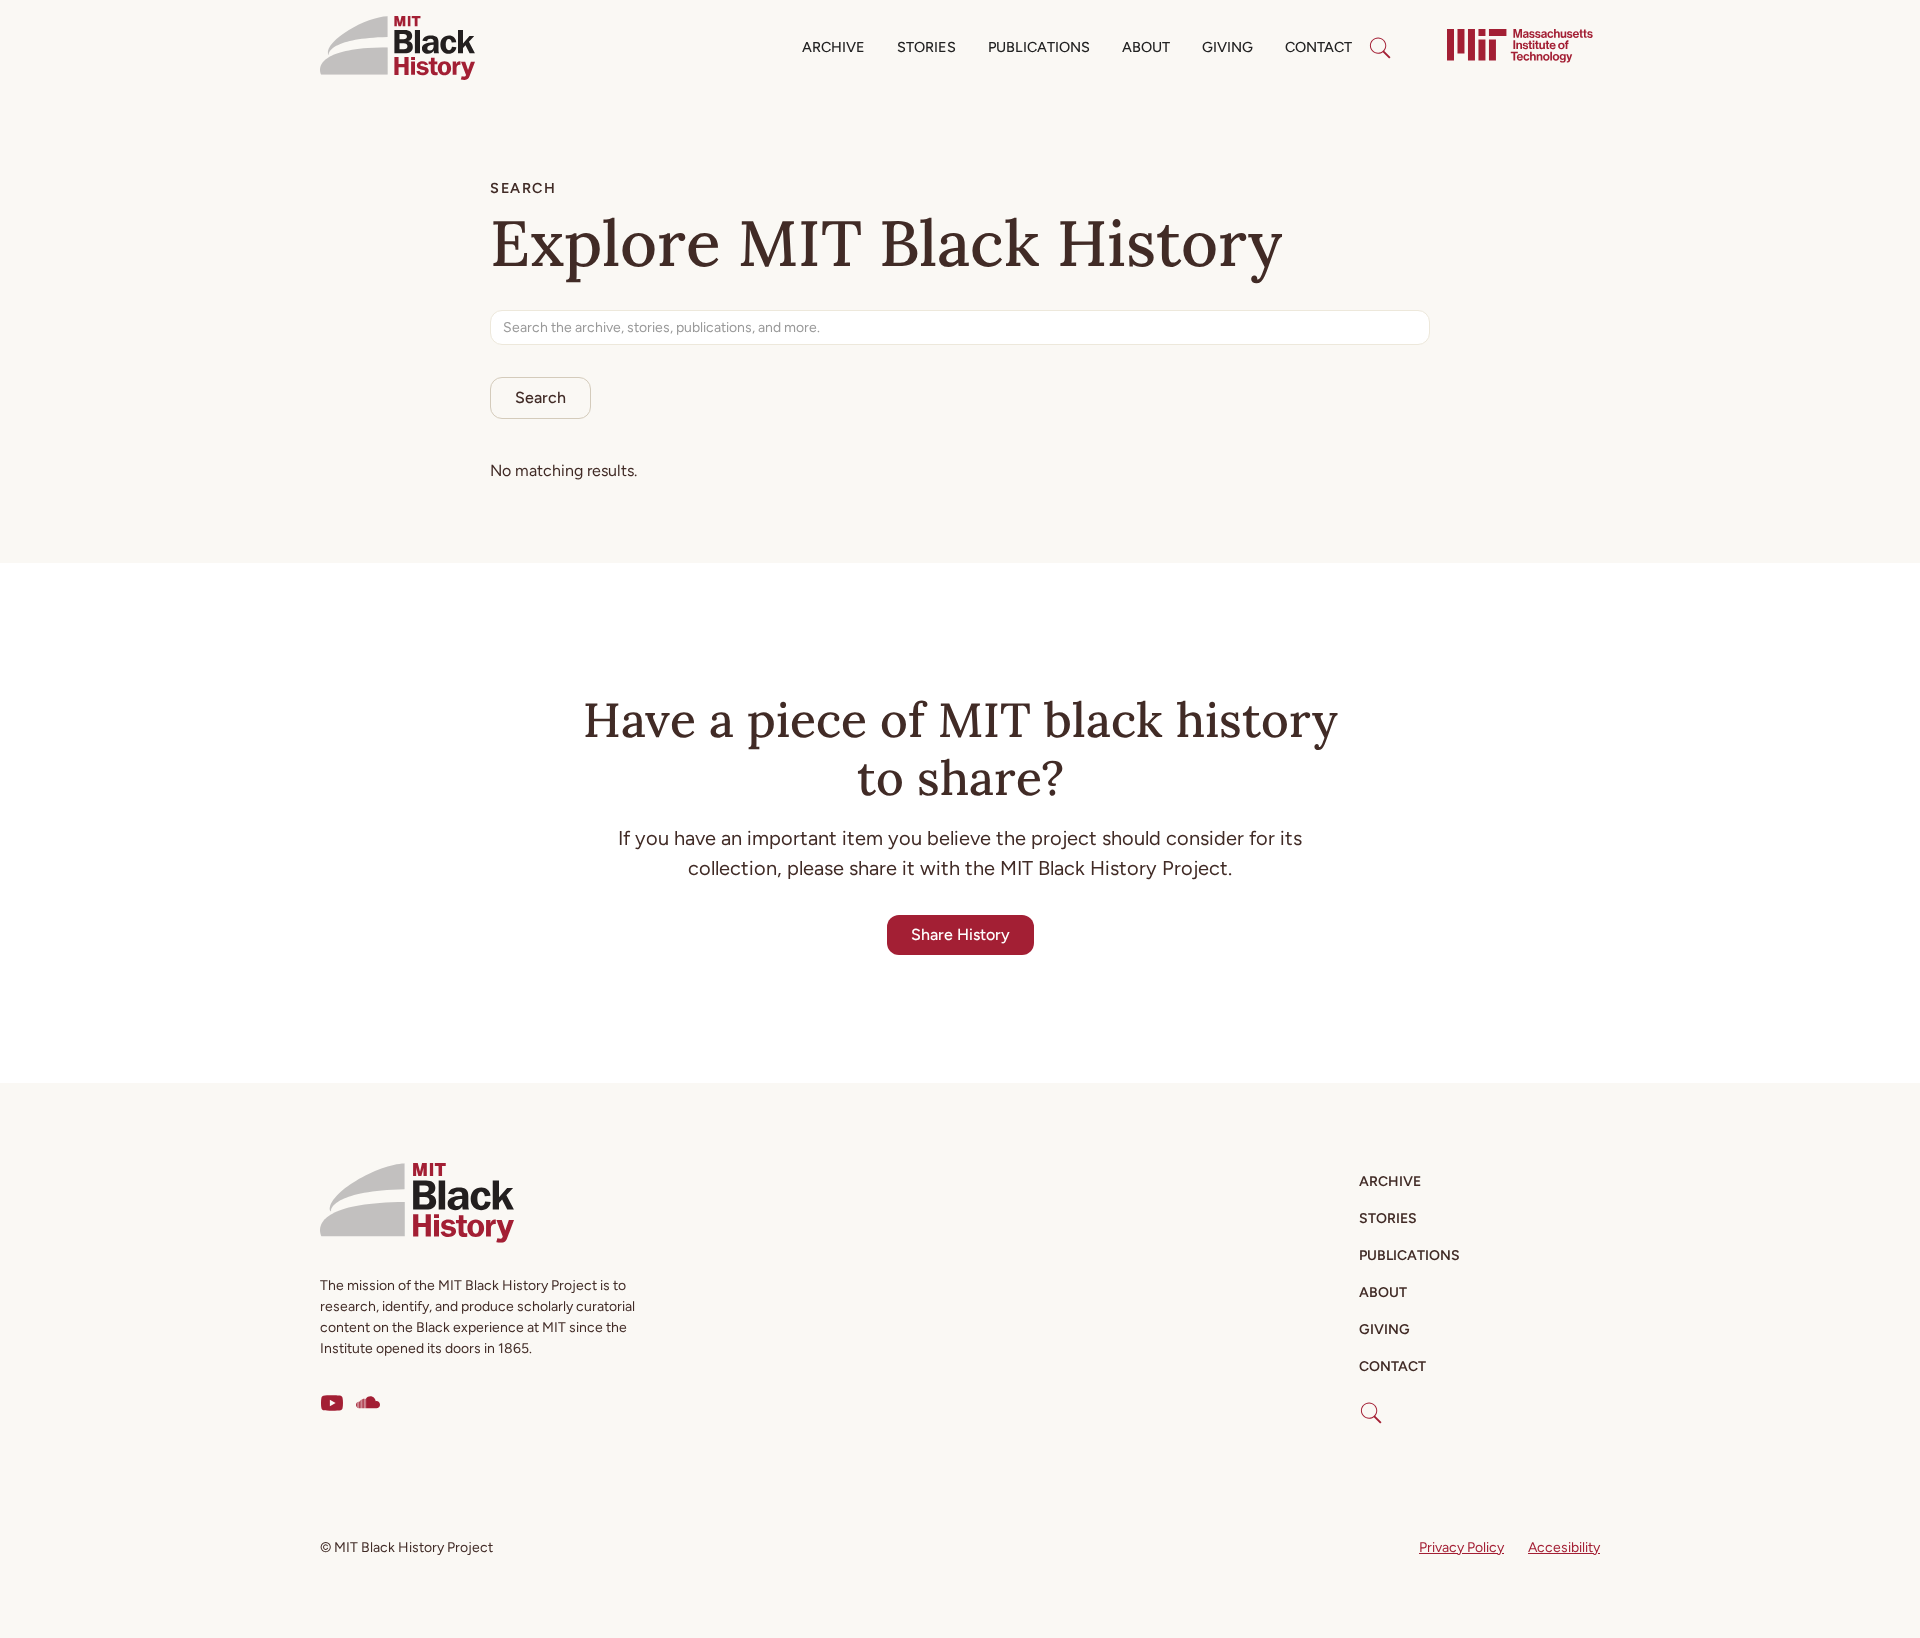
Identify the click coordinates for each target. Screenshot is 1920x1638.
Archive (833, 47)
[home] (397, 48)
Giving (1227, 47)
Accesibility (1564, 1547)
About (1146, 47)
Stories (926, 47)
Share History (960, 934)
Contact (1318, 47)
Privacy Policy (1461, 1547)
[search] (1380, 48)
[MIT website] (1520, 48)
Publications (1039, 47)
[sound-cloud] (368, 1403)
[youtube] (332, 1403)
